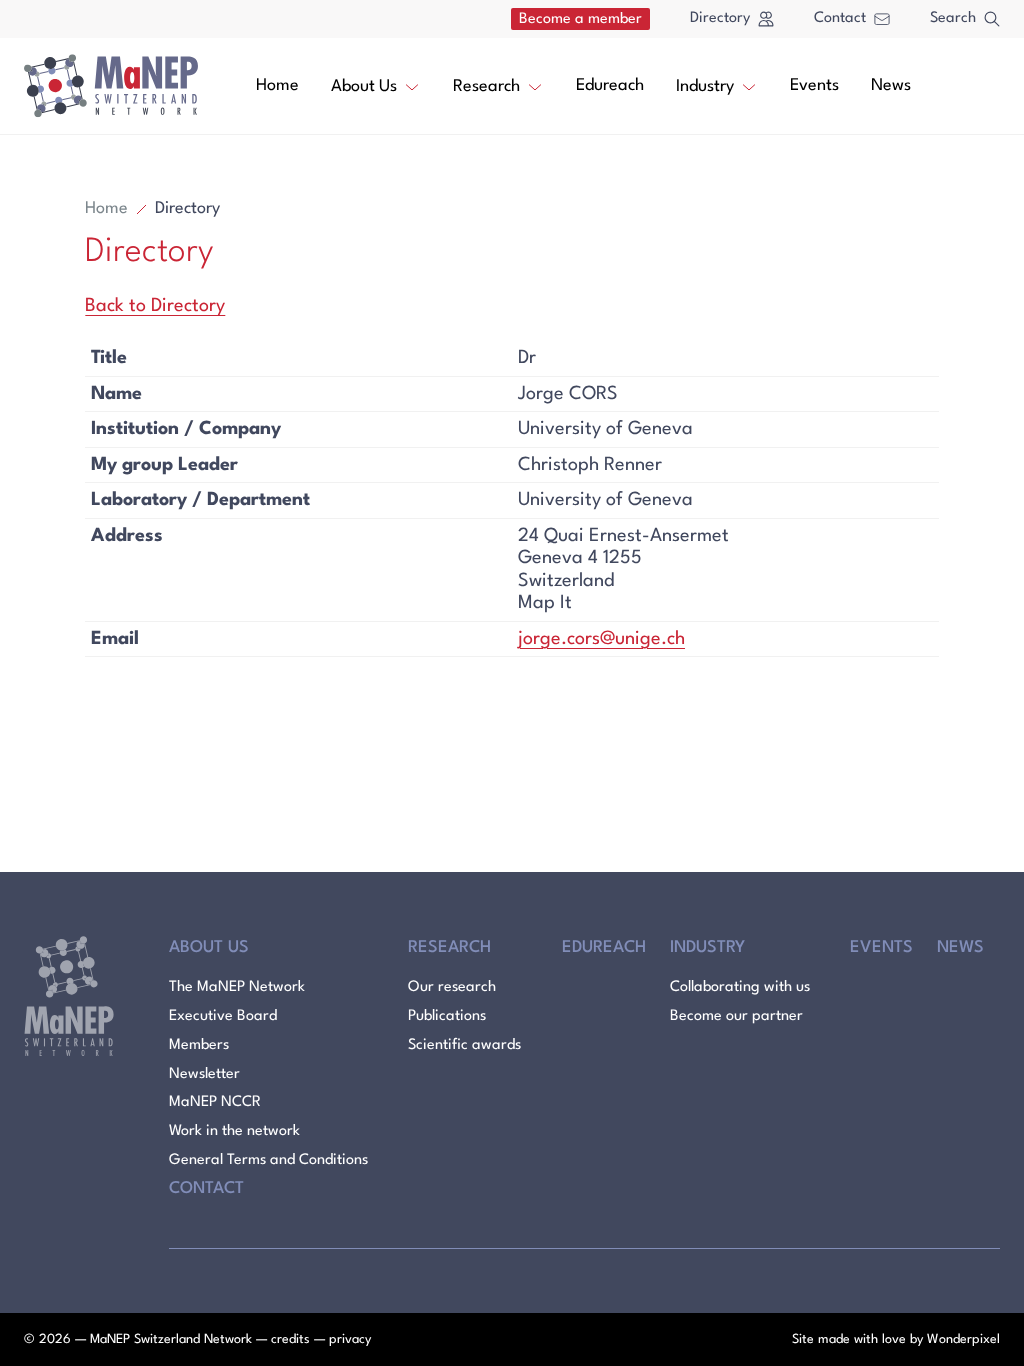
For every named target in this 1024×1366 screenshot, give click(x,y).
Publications (447, 1016)
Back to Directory (155, 306)
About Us (364, 86)
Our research (452, 987)
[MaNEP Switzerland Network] (111, 86)
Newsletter (204, 1074)
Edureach (610, 85)
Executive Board (223, 1016)
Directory (720, 18)
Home (277, 85)
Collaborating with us (740, 987)
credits (290, 1339)
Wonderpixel (963, 1339)
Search (953, 18)
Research (486, 86)
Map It (545, 603)
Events (814, 85)
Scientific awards (464, 1045)
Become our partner (736, 1016)
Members (199, 1045)
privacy (350, 1339)
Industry (705, 86)
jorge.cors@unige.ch (601, 639)
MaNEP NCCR (215, 1102)
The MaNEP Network (237, 987)
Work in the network (234, 1131)
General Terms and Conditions (268, 1160)
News (891, 85)
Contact (840, 18)
